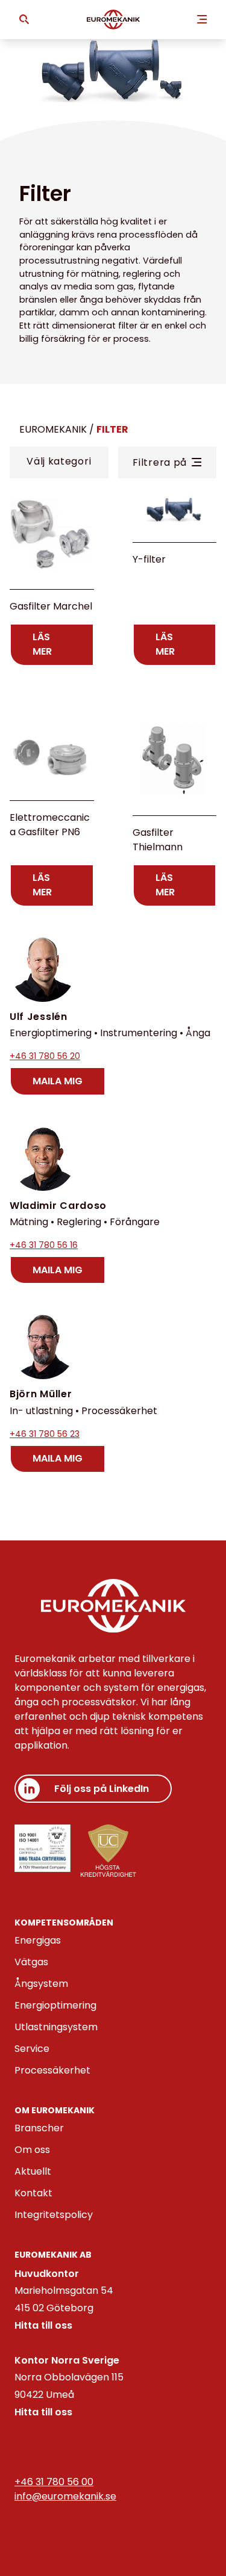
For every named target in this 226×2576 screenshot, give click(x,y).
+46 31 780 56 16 (44, 1245)
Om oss (32, 2150)
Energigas (38, 1940)
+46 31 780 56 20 (45, 1056)
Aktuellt (33, 2171)
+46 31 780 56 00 (54, 2482)
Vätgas (31, 1962)
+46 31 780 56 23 (45, 1434)
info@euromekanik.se (65, 2496)
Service (32, 2049)
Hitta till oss (43, 2325)
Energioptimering (55, 2005)
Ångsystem (41, 1984)
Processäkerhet (52, 2070)
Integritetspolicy (54, 2215)
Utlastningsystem (56, 2027)
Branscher (39, 2128)
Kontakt (33, 2193)
